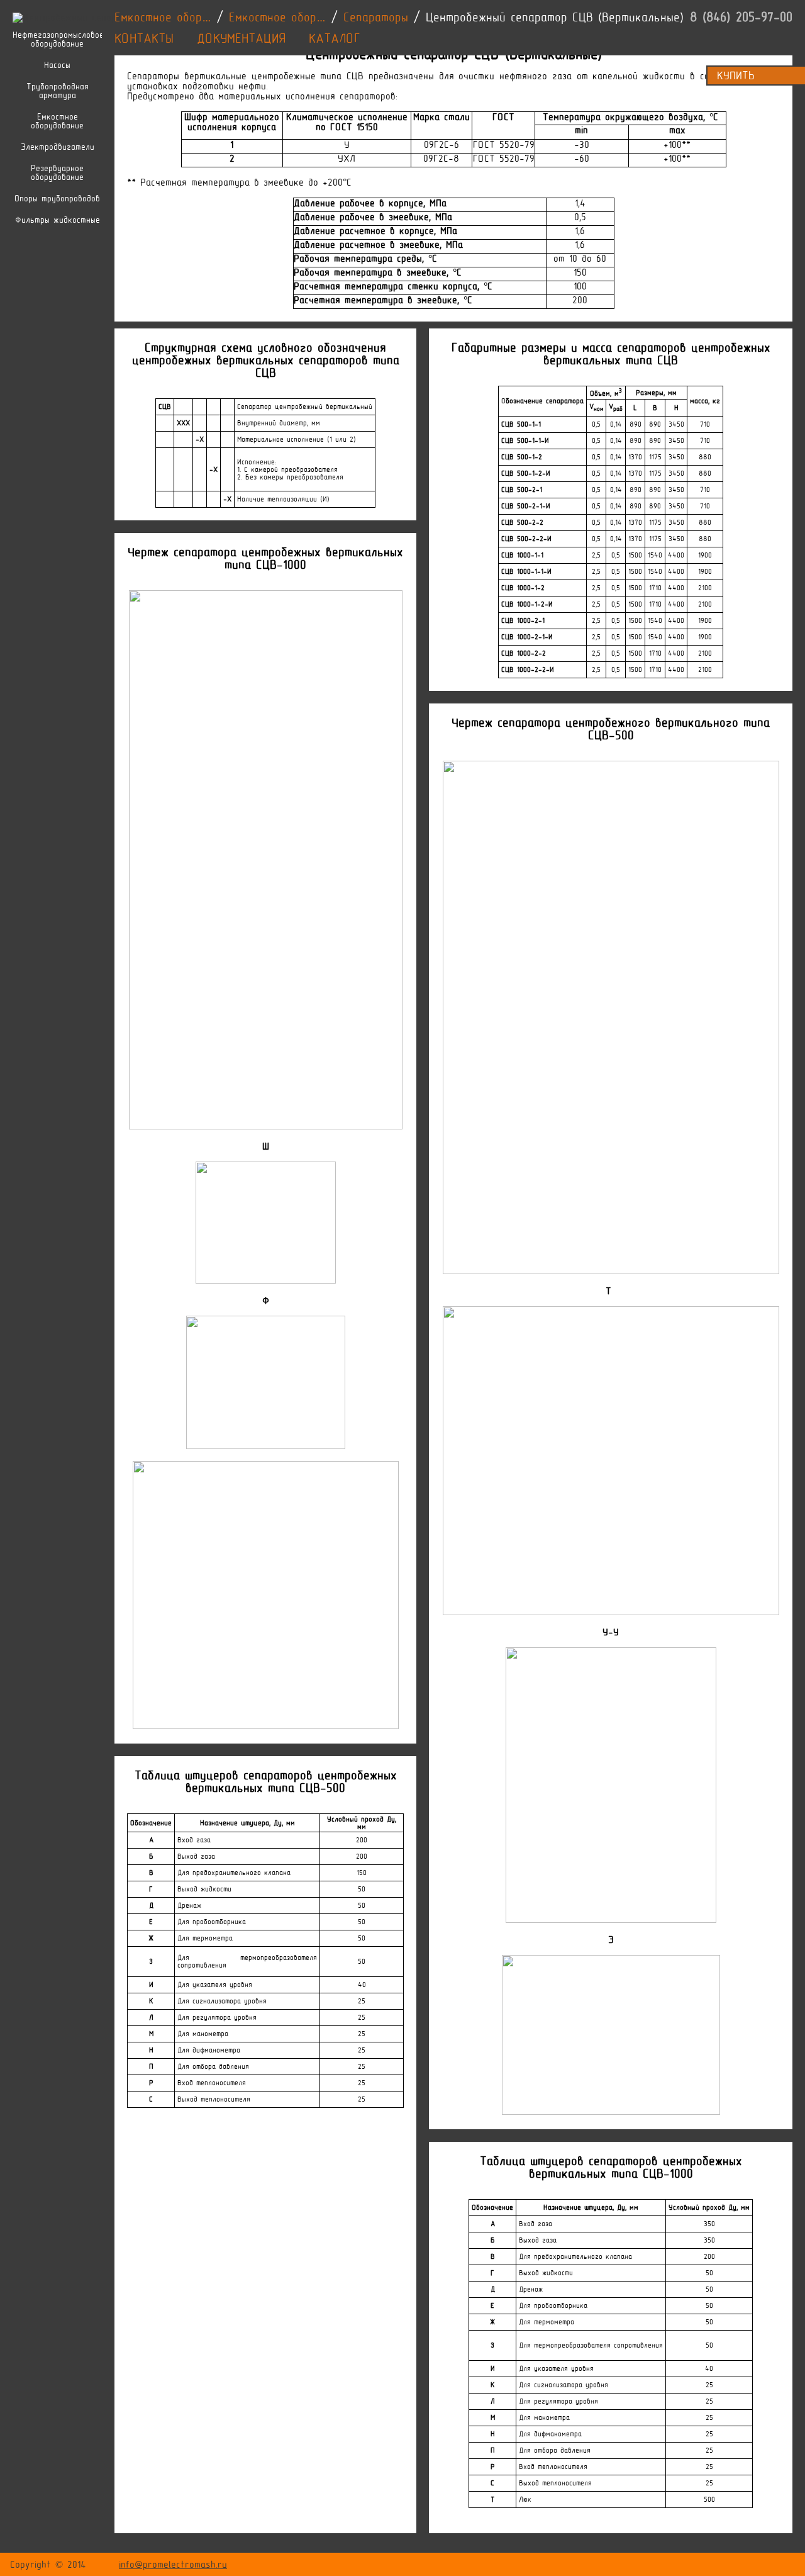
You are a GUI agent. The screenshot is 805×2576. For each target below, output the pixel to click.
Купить (736, 76)
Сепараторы (376, 17)
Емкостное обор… (163, 17)
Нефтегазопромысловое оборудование (57, 40)
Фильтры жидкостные (58, 220)
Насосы (57, 65)
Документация (241, 38)
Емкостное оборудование (57, 121)
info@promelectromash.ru (173, 2565)
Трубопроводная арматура (58, 91)
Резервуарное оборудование (57, 173)
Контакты (144, 38)
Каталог (335, 38)
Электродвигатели (58, 147)
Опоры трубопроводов (57, 199)
